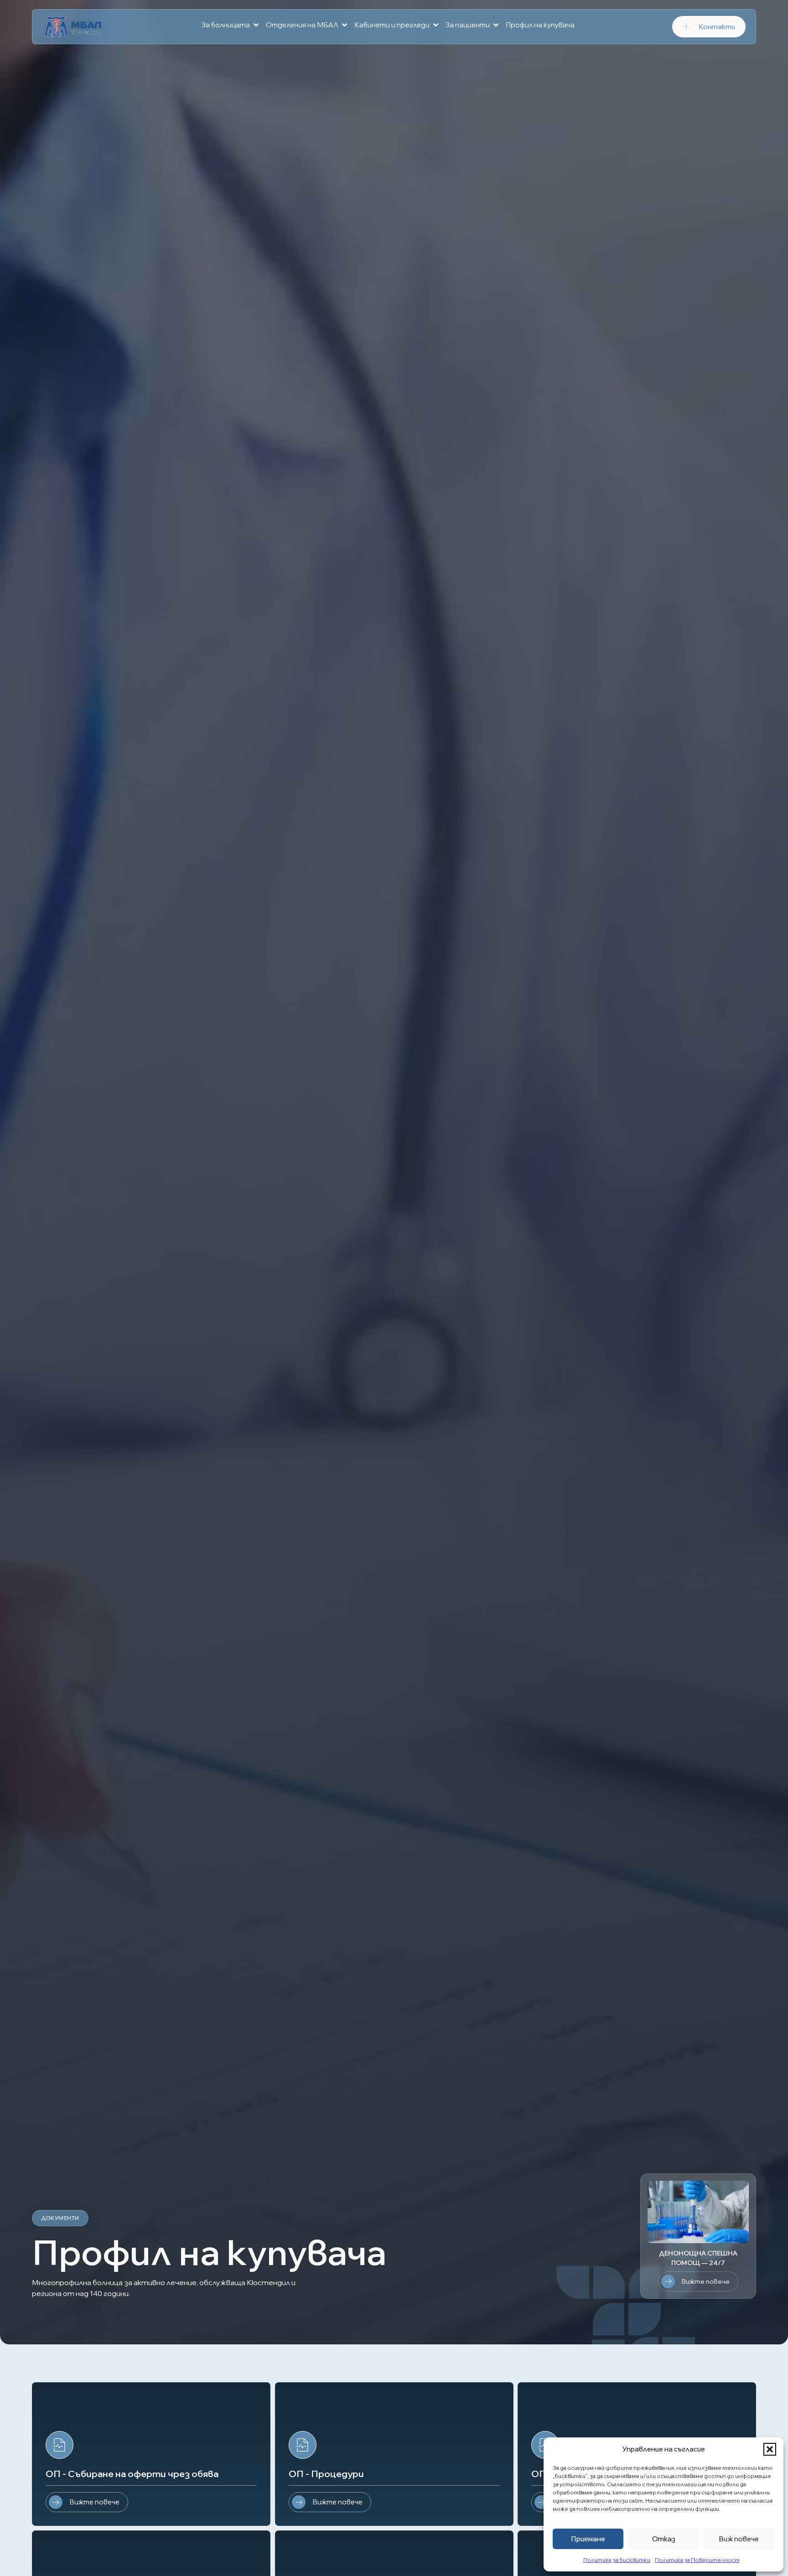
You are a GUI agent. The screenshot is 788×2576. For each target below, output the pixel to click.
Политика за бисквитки (617, 2560)
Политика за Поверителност (697, 2560)
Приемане (588, 2539)
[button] (770, 2449)
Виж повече (739, 2539)
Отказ (664, 2539)
